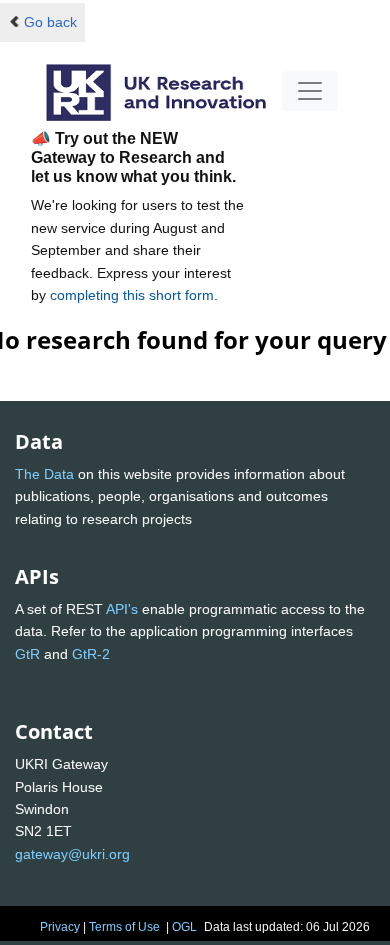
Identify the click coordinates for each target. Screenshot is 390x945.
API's (122, 609)
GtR (27, 654)
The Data (44, 474)
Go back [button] (50, 22)
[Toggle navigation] (310, 91)
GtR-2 (91, 654)
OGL (184, 927)
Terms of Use (124, 927)
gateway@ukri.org (72, 854)
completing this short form (132, 295)
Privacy (60, 927)
